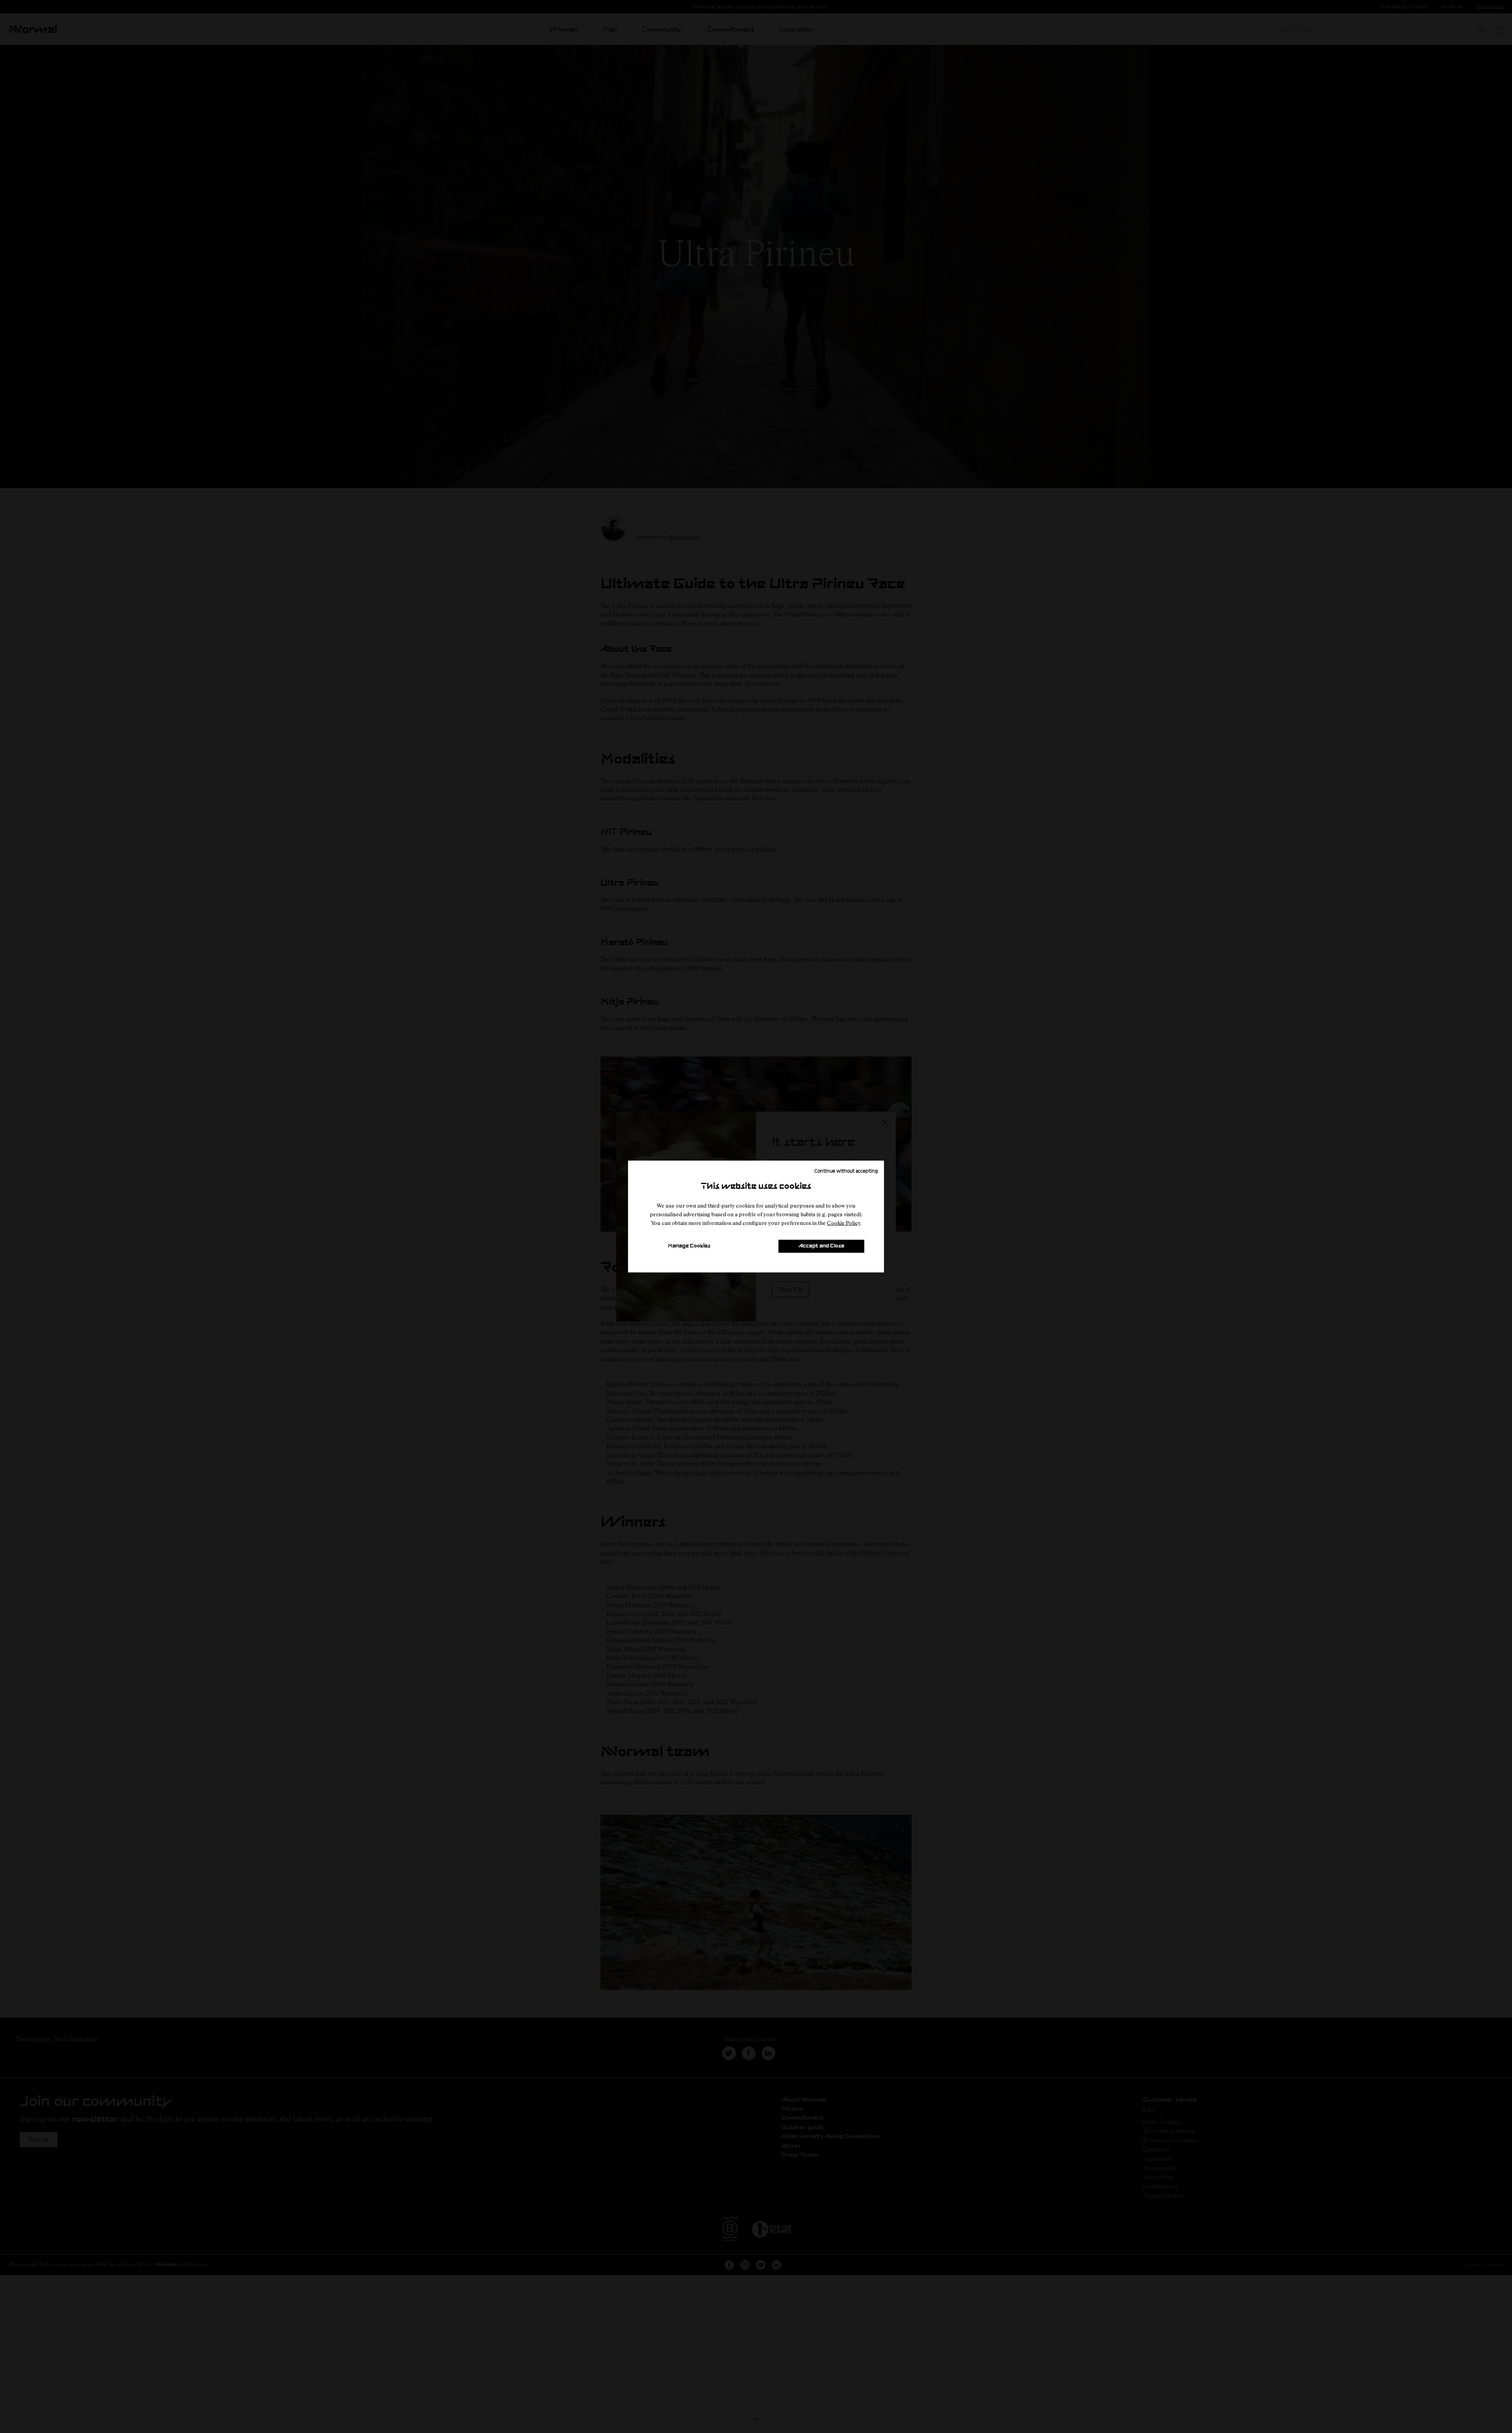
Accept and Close (821, 1246)
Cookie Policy (844, 1223)
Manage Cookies (689, 1246)
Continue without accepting (846, 1170)
